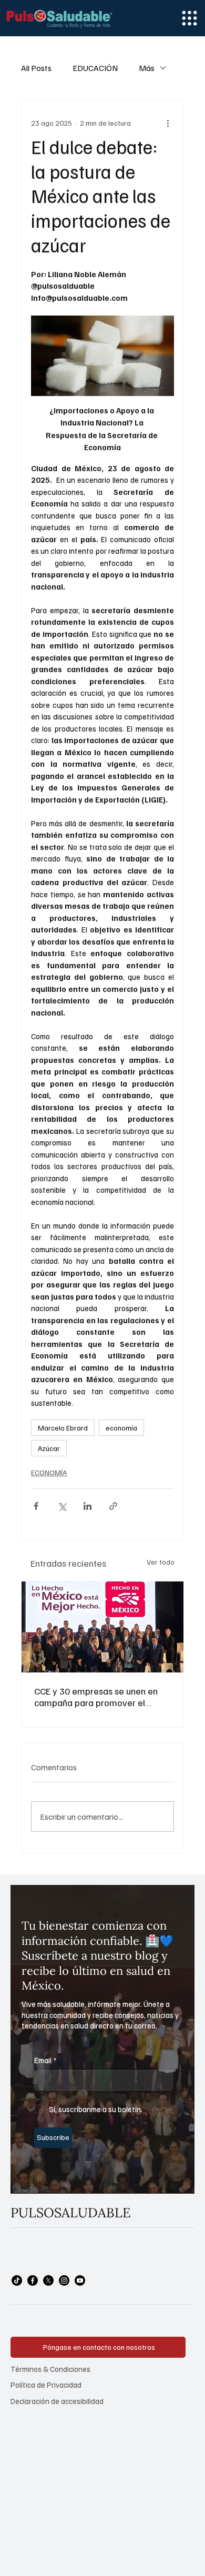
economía (121, 1428)
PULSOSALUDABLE (71, 2213)
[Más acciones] (168, 123)
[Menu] (189, 18)
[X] (48, 2280)
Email (45, 2060)
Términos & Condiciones (50, 2369)
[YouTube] (80, 2280)
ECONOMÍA (49, 1472)
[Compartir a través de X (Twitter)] (62, 1506)
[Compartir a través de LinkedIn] (88, 1506)
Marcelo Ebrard (63, 1428)
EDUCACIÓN (95, 68)
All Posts (36, 68)
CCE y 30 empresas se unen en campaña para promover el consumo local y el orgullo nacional (96, 1697)
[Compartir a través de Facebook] (36, 1506)
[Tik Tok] (17, 2280)
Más (147, 68)
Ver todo (161, 1562)
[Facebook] (33, 2280)
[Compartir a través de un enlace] (113, 1506)
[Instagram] (64, 2280)
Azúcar (49, 1448)
